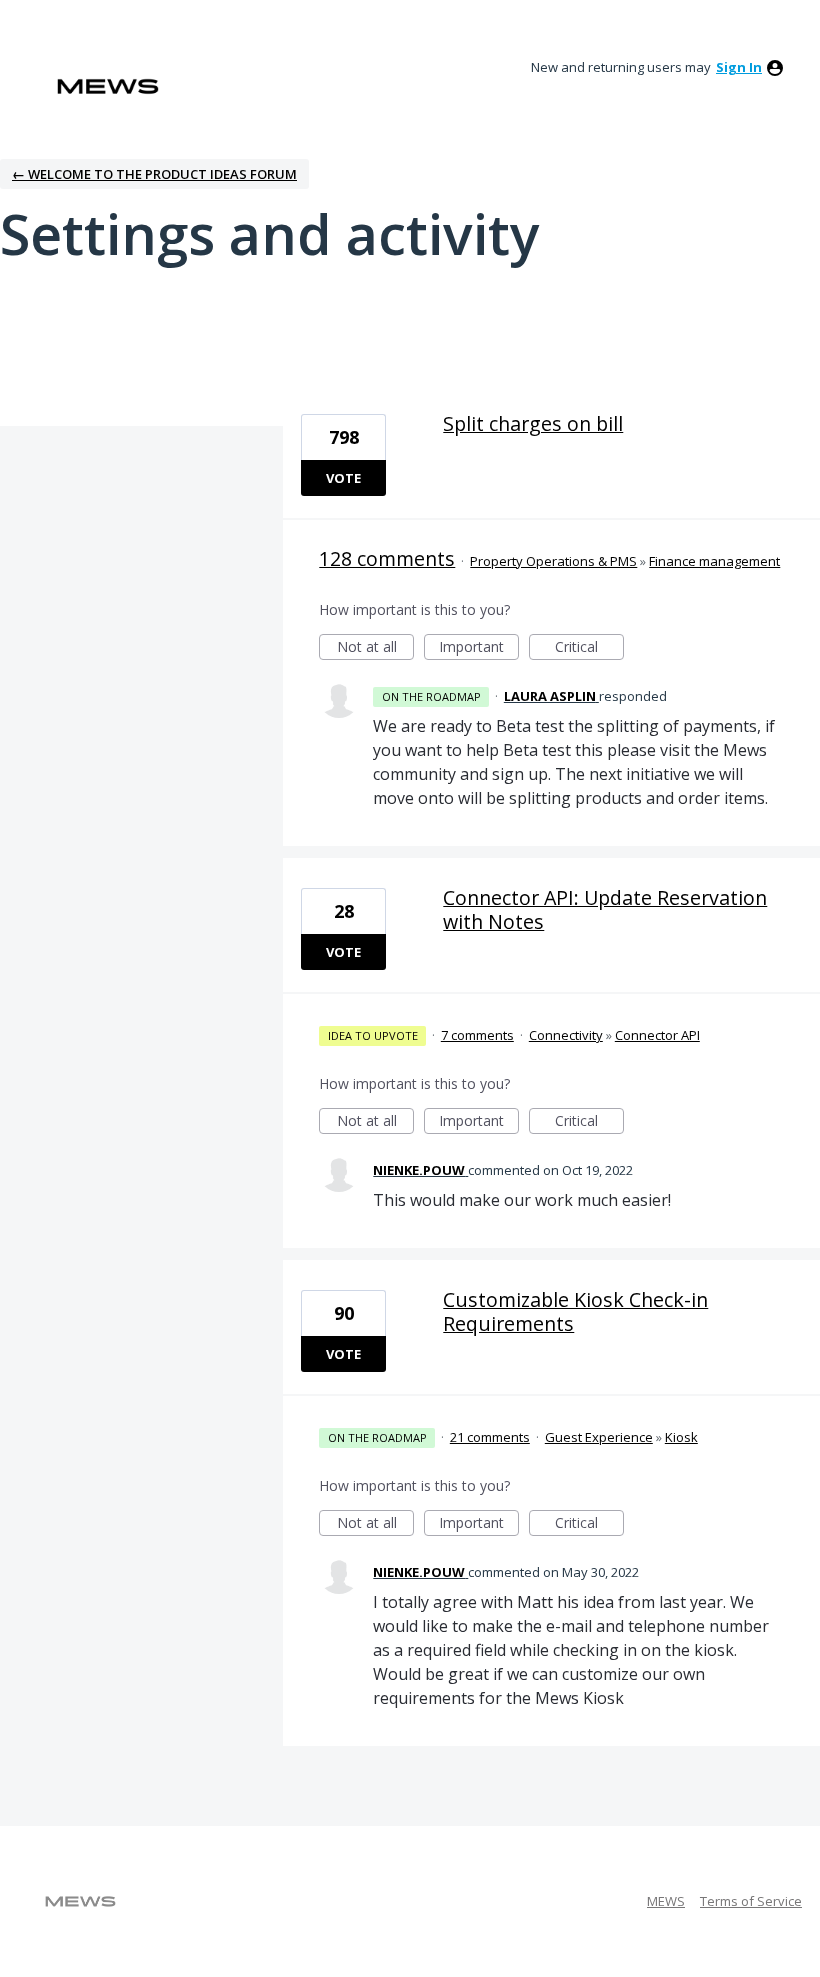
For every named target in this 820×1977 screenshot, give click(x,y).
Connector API (657, 1035)
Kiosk (681, 1437)
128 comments (387, 558)
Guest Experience (599, 1437)
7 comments (477, 1035)
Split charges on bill (533, 423)
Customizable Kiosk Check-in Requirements (575, 1311)
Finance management (714, 561)
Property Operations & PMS (553, 561)
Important (479, 648)
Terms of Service (751, 1901)
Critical (589, 648)
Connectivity (566, 1035)
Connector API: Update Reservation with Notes (605, 909)
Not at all (375, 648)
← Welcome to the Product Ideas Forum (154, 174)
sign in (739, 67)
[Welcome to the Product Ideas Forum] (108, 86)
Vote (343, 478)
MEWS (666, 1901)
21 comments (490, 1437)
